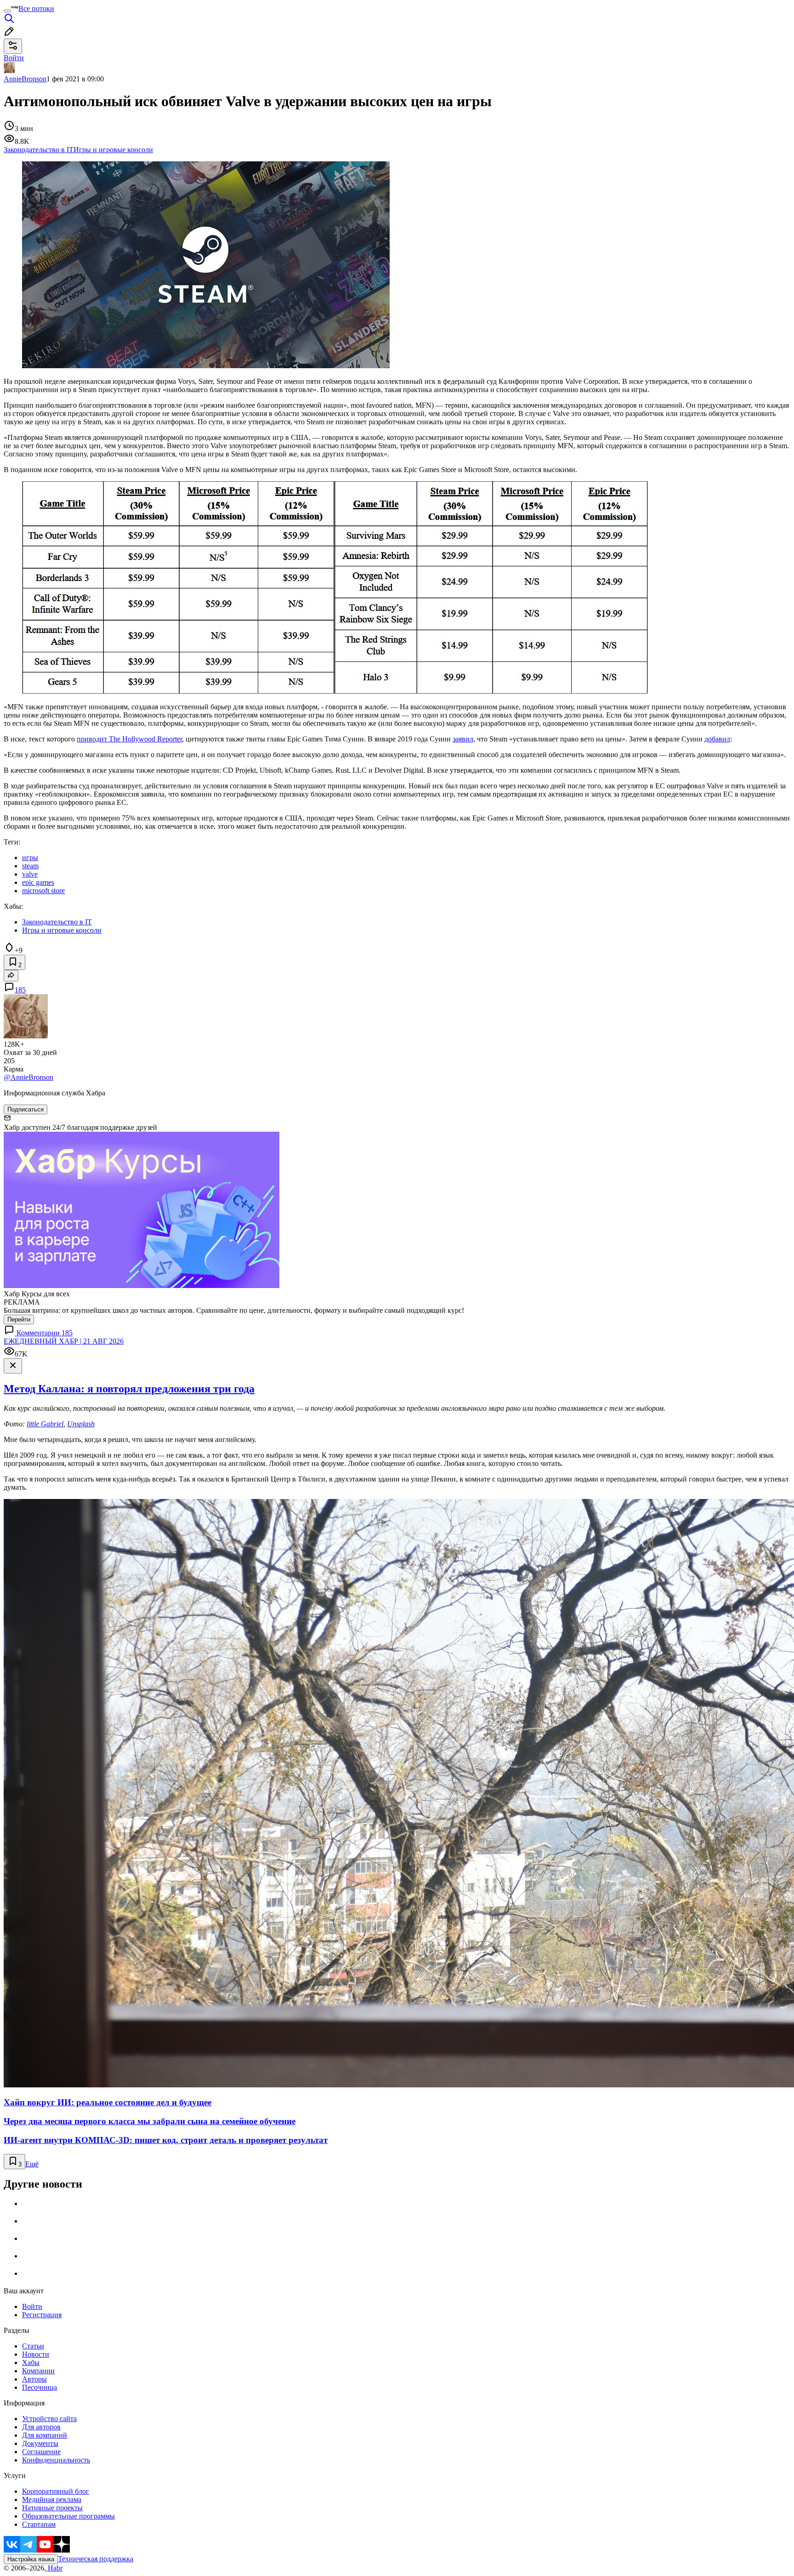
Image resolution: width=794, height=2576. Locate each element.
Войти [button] (14, 58)
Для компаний (45, 2435)
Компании (38, 2371)
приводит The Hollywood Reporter (129, 739)
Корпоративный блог (56, 2491)
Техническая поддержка (96, 2559)
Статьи (33, 2346)
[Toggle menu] (7, 11)
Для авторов (41, 2427)
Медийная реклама (52, 2499)
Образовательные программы (68, 2516)
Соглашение (41, 2452)
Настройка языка (31, 2559)
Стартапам (39, 2524)
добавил (717, 739)
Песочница (40, 2387)
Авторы (34, 2379)
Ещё (32, 2164)
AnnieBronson (25, 79)
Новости (36, 2354)
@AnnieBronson (28, 1077)
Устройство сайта (49, 2419)
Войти (32, 2306)
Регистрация (42, 2315)
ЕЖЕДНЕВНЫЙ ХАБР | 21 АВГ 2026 (64, 1341)
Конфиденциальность (56, 2460)
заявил (463, 739)
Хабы (31, 2362)
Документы (40, 2443)
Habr (54, 2568)
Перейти (19, 1319)
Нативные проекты (52, 2508)
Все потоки (36, 9)
